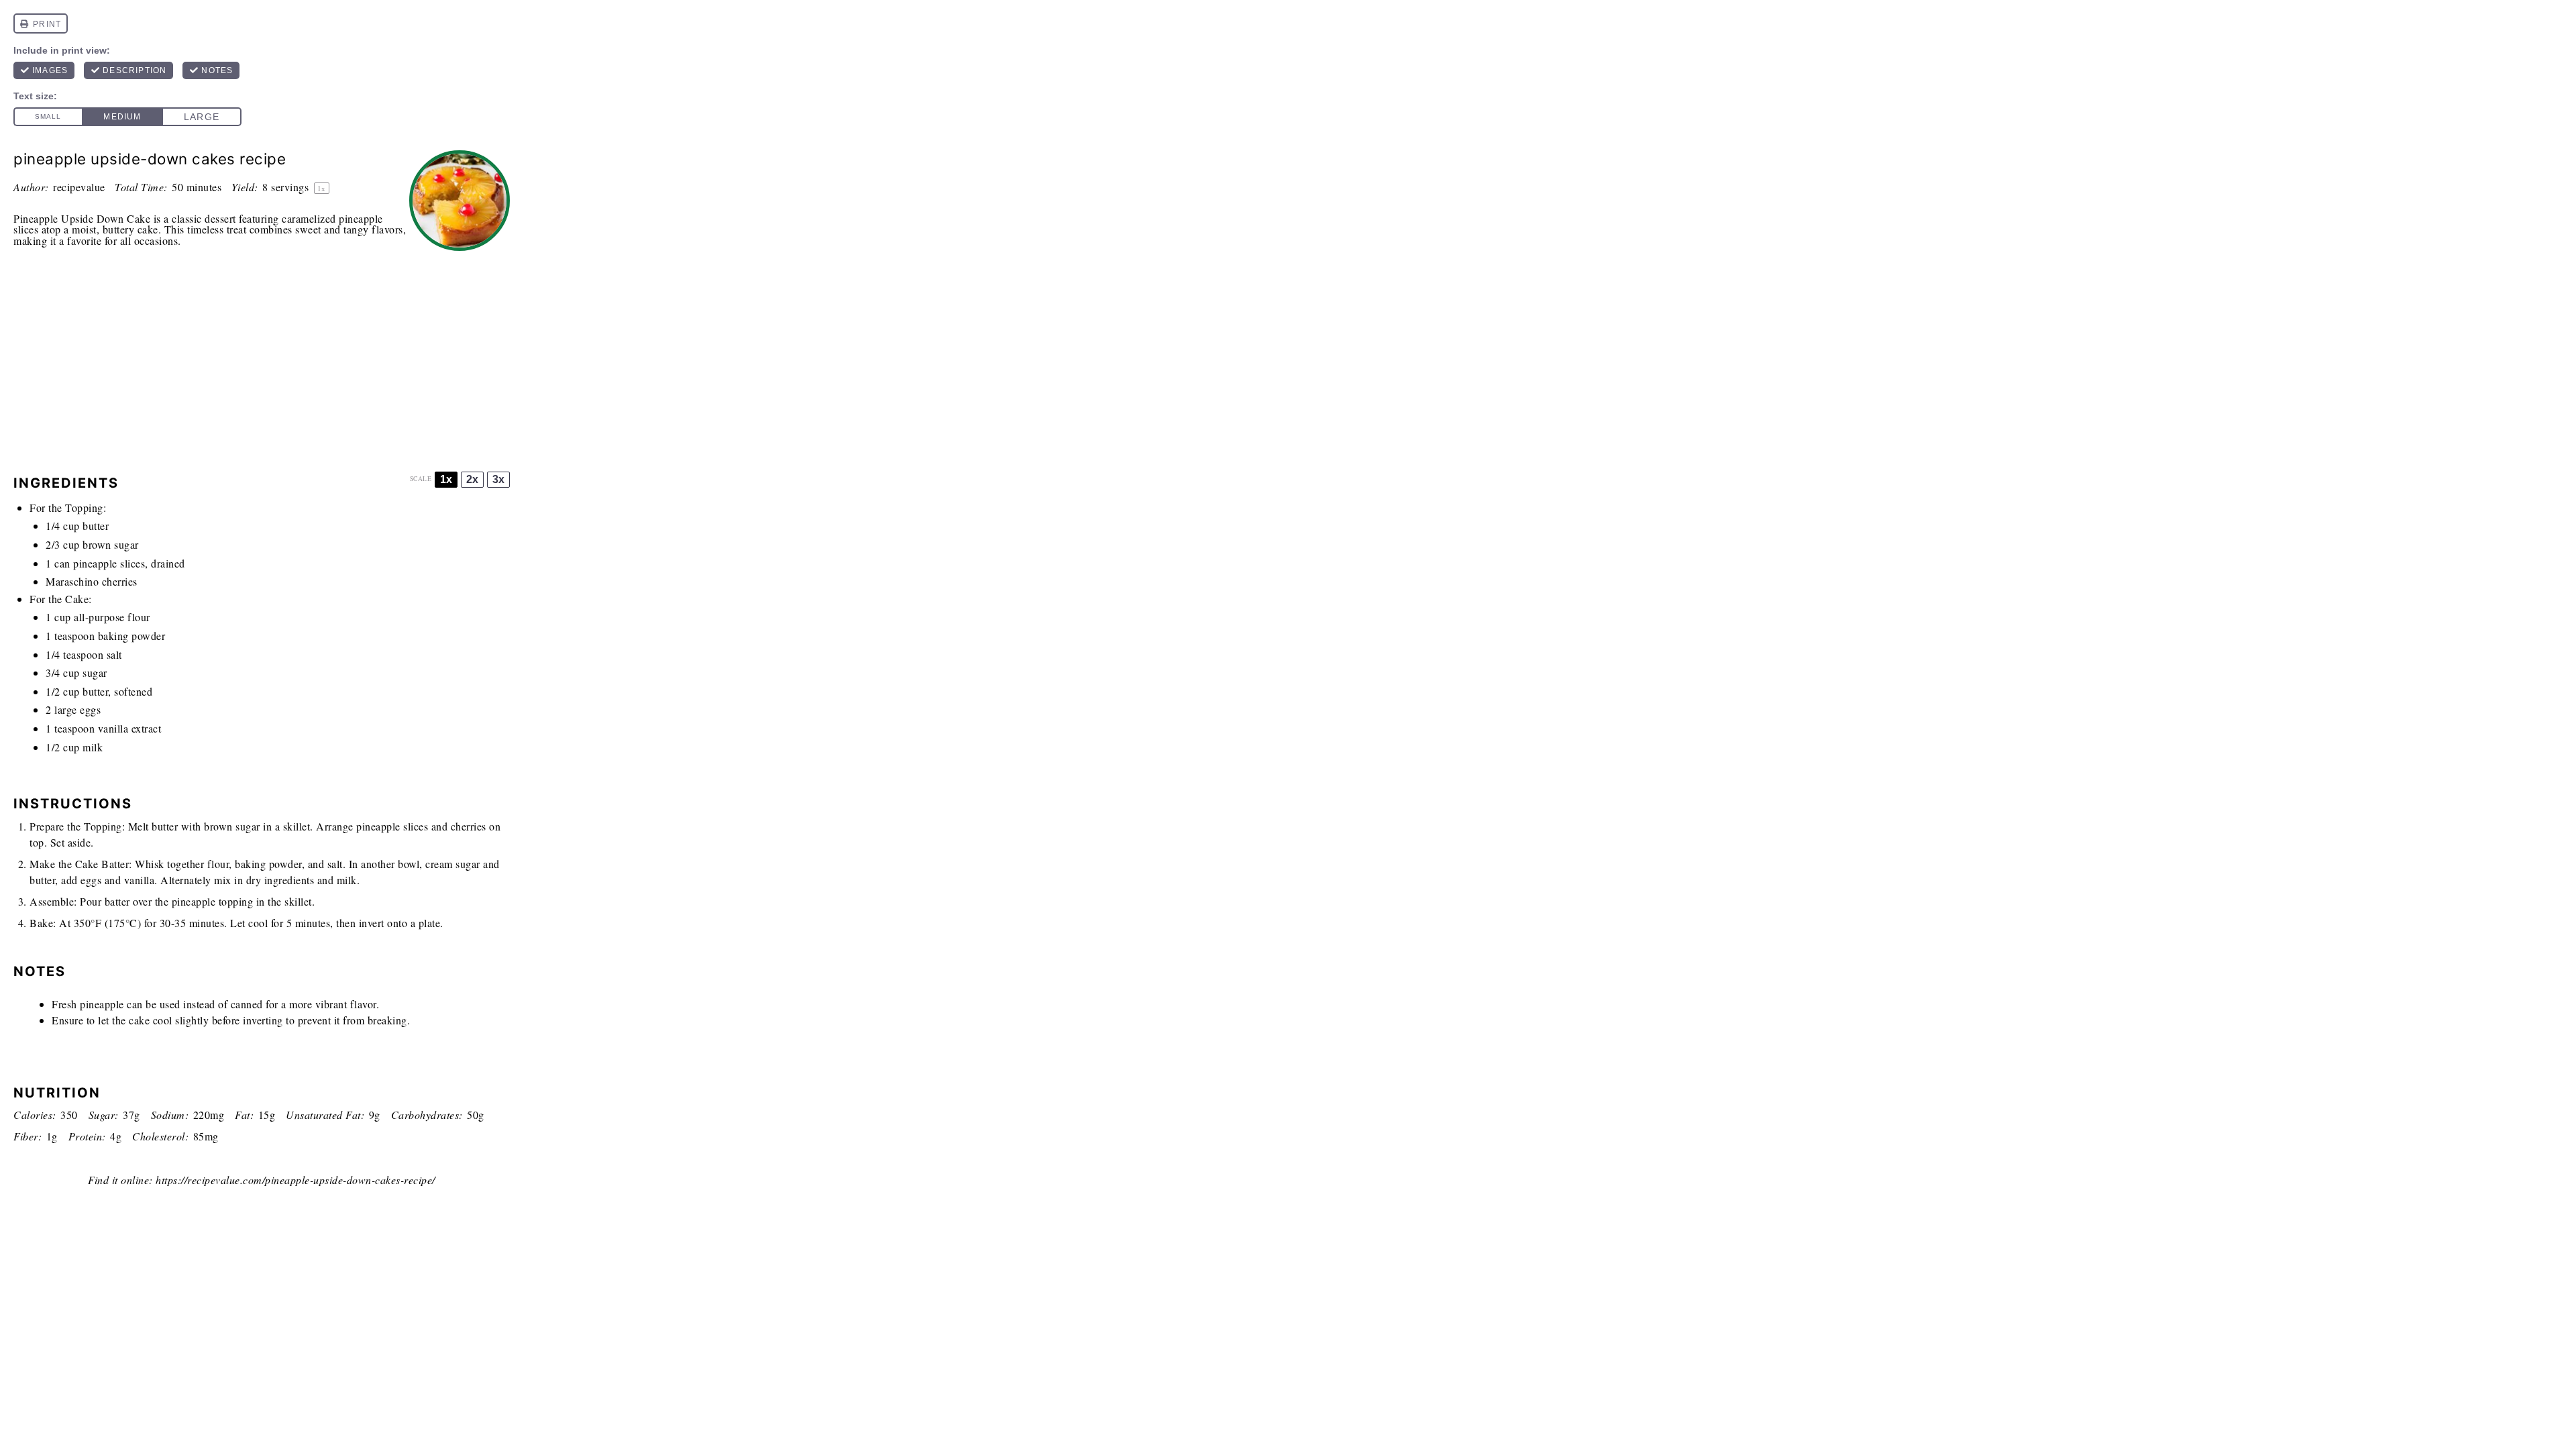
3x (498, 479)
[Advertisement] (262, 358)
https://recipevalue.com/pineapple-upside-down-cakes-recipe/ (296, 1180)
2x (472, 479)
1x (446, 479)
